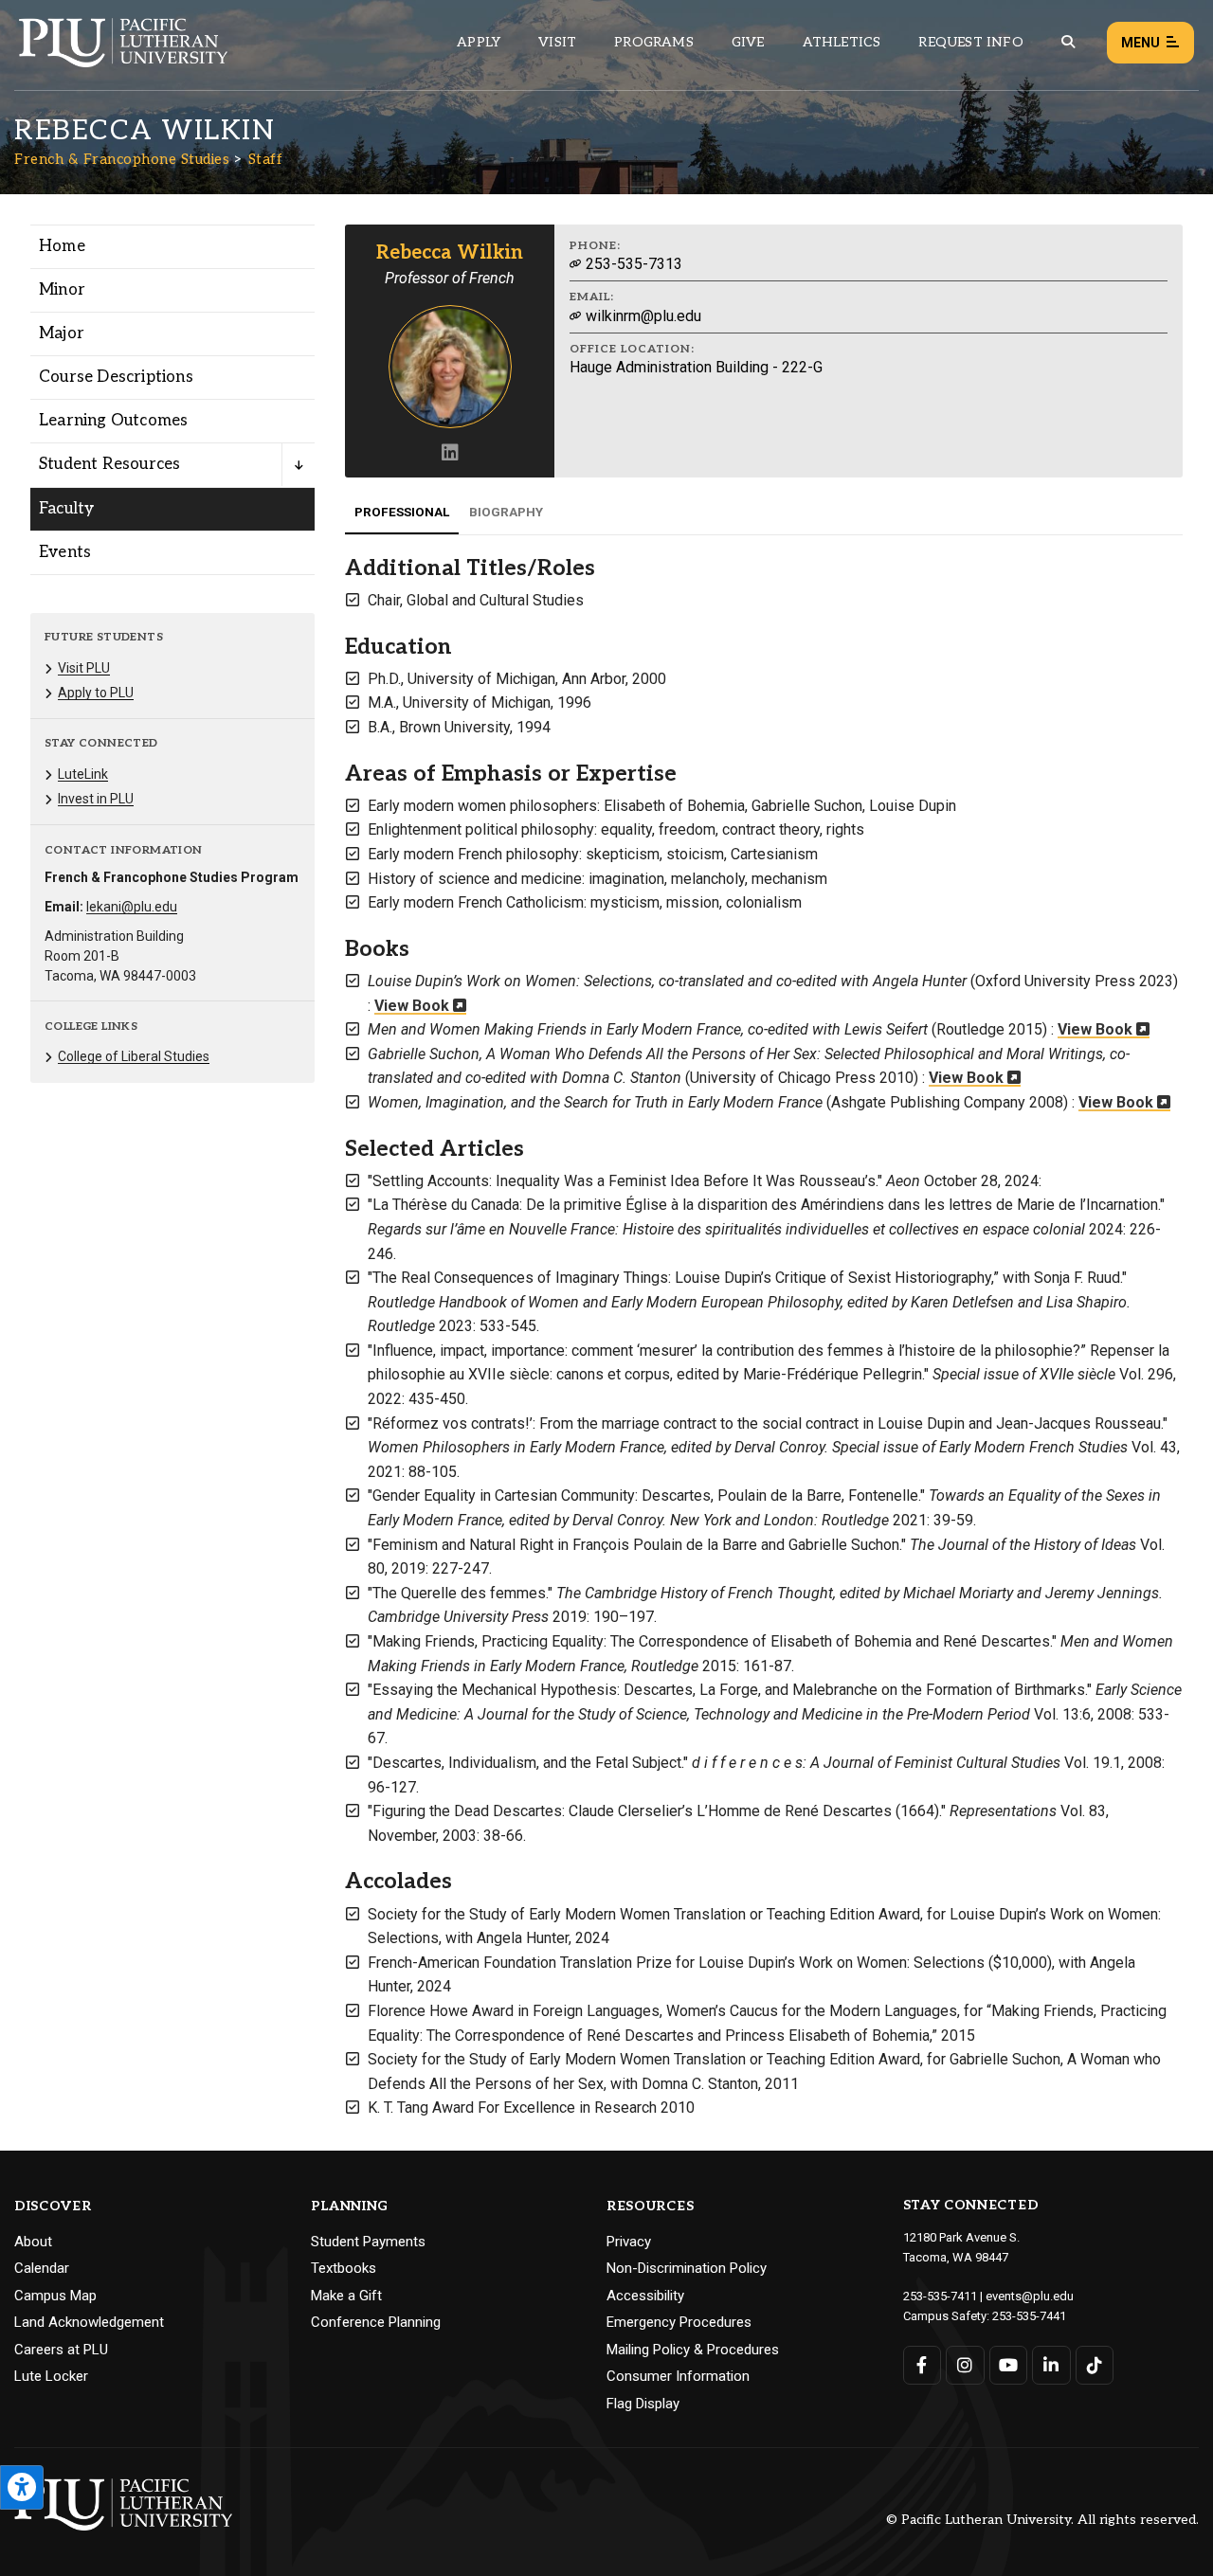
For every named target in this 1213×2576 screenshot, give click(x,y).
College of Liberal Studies (134, 1056)
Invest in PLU (96, 799)
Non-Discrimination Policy (687, 2268)
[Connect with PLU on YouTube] (1009, 2365)
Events (65, 552)
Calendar (42, 2268)
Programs (654, 42)
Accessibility (645, 2296)
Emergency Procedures (679, 2322)
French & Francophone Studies (122, 159)
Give (748, 42)
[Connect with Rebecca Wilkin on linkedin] (450, 454)
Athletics (842, 42)
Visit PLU (84, 668)
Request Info (970, 42)
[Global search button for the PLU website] (1068, 42)
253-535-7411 (940, 2296)
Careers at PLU (61, 2350)
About (33, 2242)
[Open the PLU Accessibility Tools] (22, 2487)
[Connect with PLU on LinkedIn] (1051, 2365)
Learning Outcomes (113, 421)
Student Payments (368, 2242)
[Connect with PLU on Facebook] (923, 2365)
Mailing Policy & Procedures (693, 2350)
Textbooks (344, 2268)
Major (62, 333)
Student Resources (109, 464)
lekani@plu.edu (132, 907)
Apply (479, 42)
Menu (1141, 43)
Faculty (66, 509)
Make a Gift (346, 2296)
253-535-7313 (632, 264)
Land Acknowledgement (89, 2322)
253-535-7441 (1029, 2316)
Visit (557, 42)
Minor (62, 290)
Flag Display (643, 2404)
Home (62, 246)
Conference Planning (376, 2322)
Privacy (629, 2242)
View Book (414, 1006)
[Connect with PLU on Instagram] (965, 2365)
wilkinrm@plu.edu (642, 316)
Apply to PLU (96, 693)
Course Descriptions (116, 377)
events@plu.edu (1030, 2296)
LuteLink (83, 774)
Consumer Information (678, 2376)
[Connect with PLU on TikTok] (1095, 2365)
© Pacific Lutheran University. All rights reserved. (1042, 2521)
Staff (266, 159)
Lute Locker (51, 2376)
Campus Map (55, 2296)
